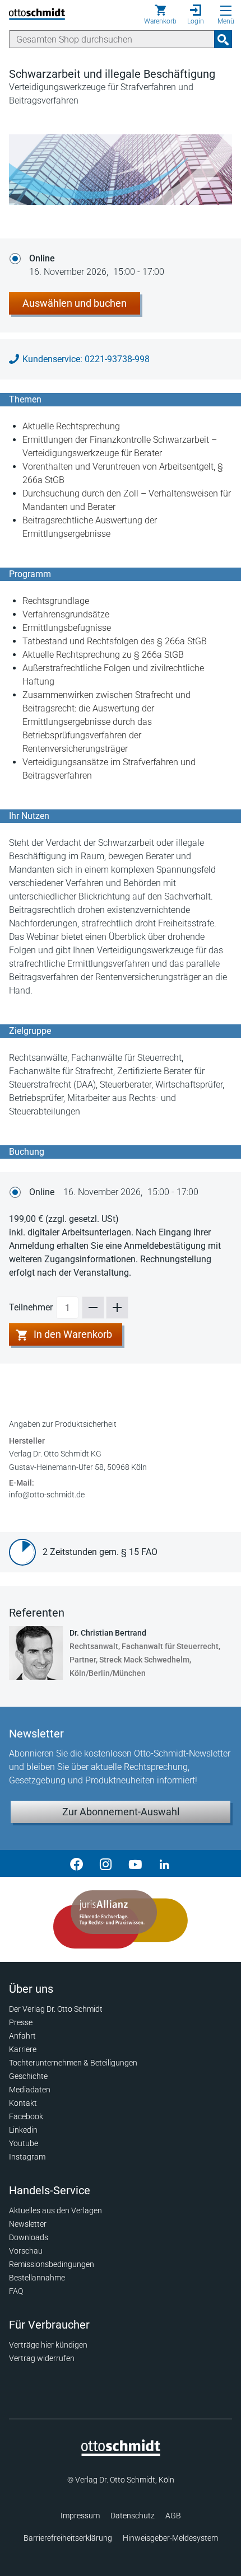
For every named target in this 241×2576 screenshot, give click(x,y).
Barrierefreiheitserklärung (68, 2538)
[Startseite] (121, 2453)
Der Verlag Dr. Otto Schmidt (56, 2009)
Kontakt (23, 2103)
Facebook (26, 2116)
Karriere (23, 2049)
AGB (173, 2516)
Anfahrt (22, 2036)
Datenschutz (133, 2516)
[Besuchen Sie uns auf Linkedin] (164, 1863)
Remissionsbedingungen (52, 2264)
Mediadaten (30, 2090)
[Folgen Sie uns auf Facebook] (77, 1863)
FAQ (16, 2291)
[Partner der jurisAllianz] (121, 1919)
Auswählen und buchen (75, 303)
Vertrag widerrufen (42, 2358)
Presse (21, 2022)
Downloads (29, 2237)
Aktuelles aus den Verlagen (55, 2210)
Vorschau (26, 2251)
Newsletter (28, 2224)
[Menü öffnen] (226, 11)
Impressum (80, 2516)
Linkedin (23, 2130)
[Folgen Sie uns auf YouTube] (135, 1863)
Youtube (24, 2143)
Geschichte (28, 2076)
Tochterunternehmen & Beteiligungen (73, 2063)
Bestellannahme (37, 2278)
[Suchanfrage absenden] (223, 39)
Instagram (27, 2157)
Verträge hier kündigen (48, 2345)
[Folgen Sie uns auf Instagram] (106, 1863)
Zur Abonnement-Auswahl (121, 1812)
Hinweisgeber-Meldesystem (170, 2538)
